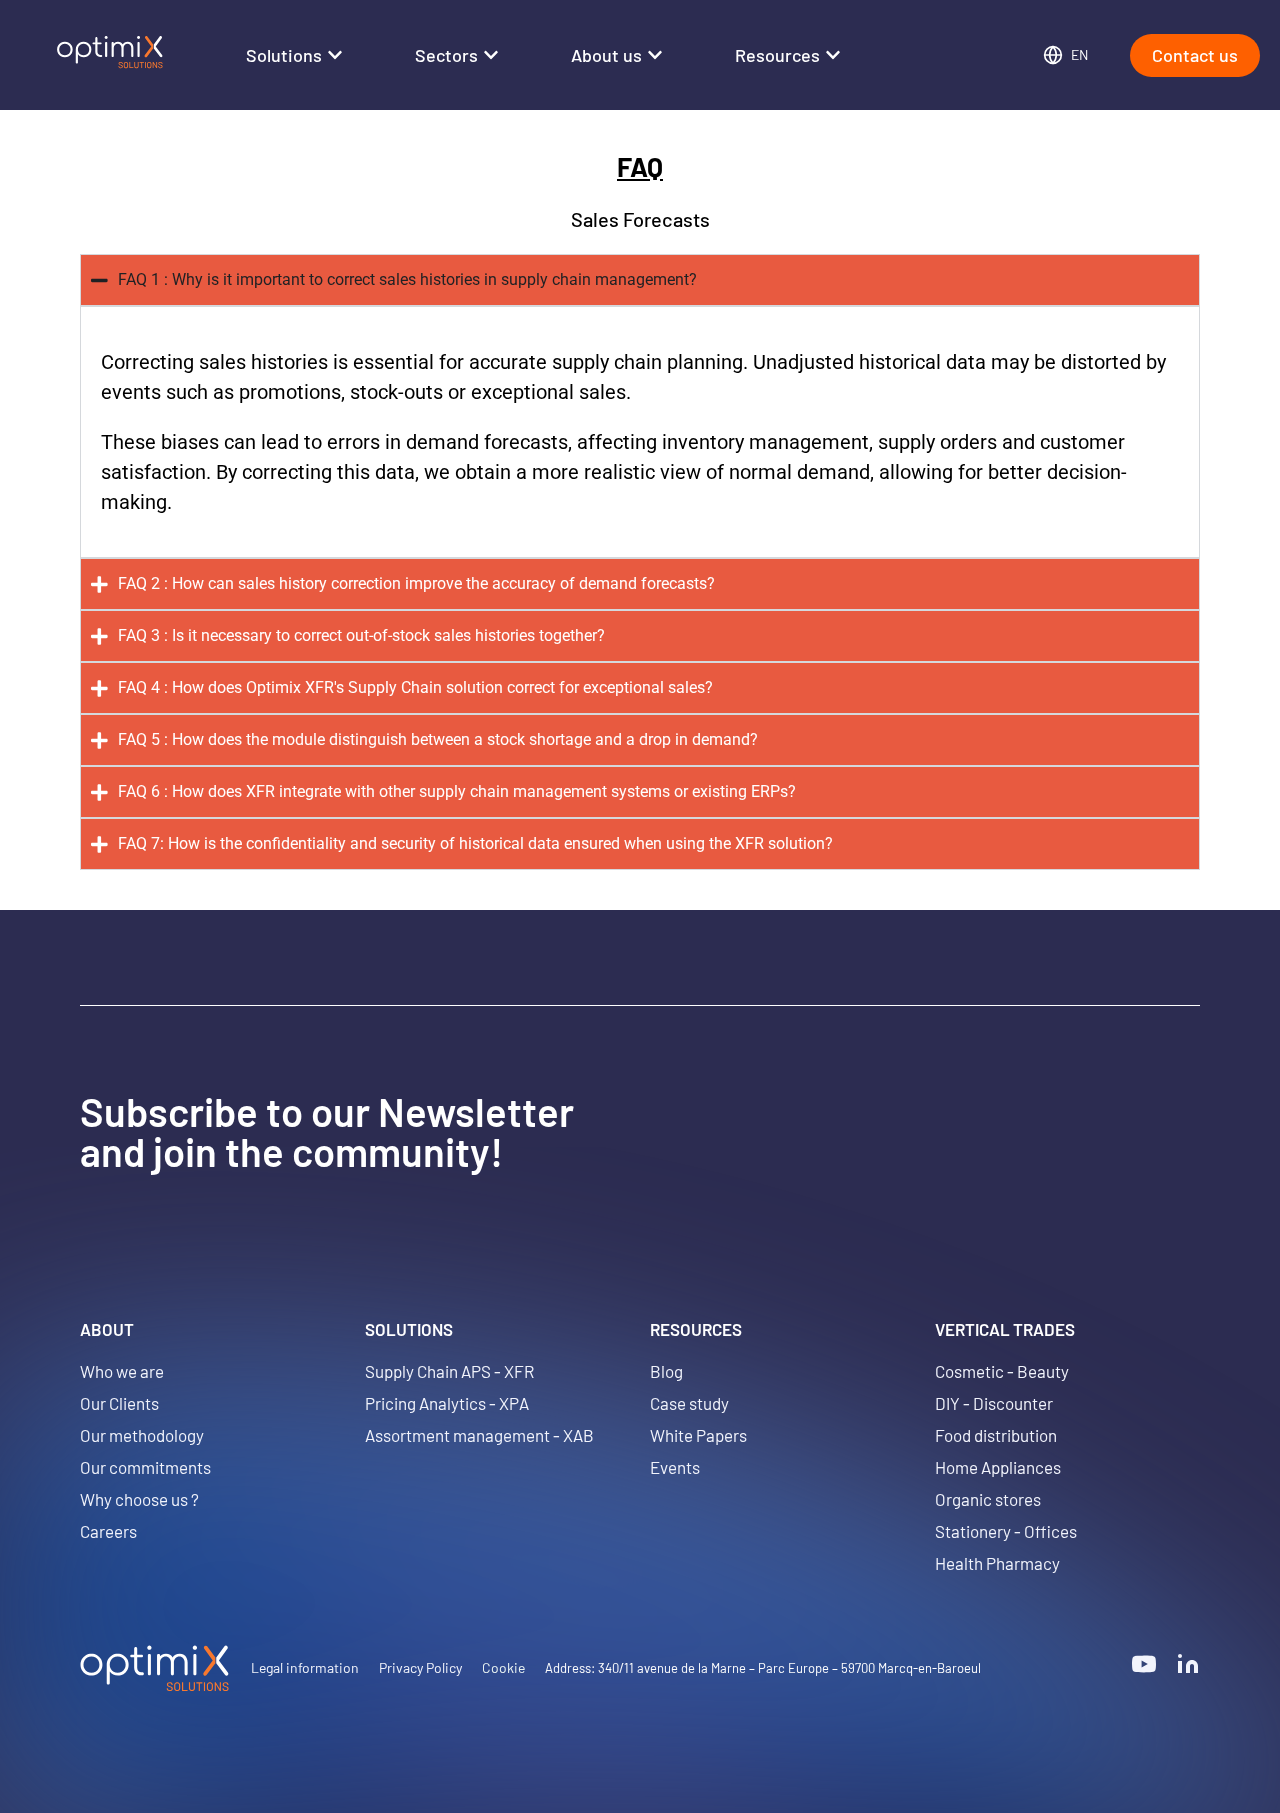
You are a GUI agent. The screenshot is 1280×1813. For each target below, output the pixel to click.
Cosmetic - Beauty (1002, 1371)
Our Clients (119, 1403)
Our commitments (145, 1467)
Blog (666, 1371)
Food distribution (996, 1435)
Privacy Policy (420, 1667)
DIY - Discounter (994, 1403)
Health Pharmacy (997, 1563)
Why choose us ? (139, 1499)
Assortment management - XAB (479, 1435)
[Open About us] (655, 55)
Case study (689, 1403)
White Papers (698, 1435)
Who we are (122, 1371)
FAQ (640, 166)
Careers (108, 1531)
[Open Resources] (833, 55)
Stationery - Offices (1006, 1531)
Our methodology (142, 1435)
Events (675, 1467)
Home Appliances (998, 1467)
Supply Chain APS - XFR (449, 1371)
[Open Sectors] (491, 55)
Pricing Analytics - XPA (447, 1403)
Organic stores (988, 1499)
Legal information (305, 1667)
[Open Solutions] (335, 55)
